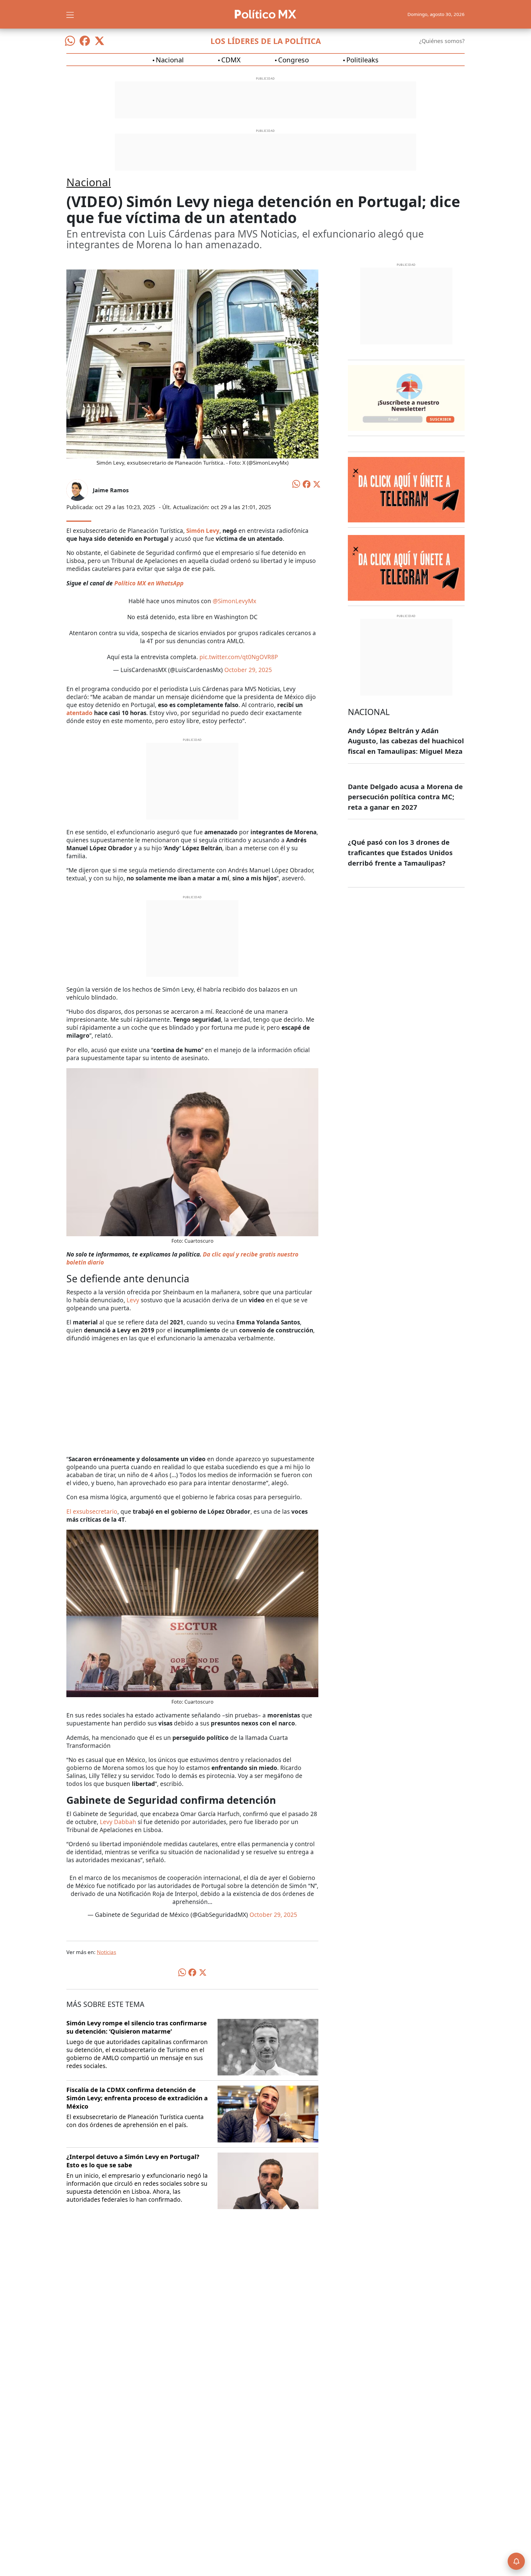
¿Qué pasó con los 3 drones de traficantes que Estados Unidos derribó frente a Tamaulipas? (400, 852)
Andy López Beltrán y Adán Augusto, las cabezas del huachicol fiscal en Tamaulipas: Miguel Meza (406, 741)
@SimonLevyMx (234, 601)
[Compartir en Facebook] (307, 484)
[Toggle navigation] (70, 14)
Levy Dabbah (118, 1822)
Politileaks (362, 60)
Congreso (293, 60)
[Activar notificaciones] (516, 2561)
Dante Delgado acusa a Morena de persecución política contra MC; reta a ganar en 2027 (405, 797)
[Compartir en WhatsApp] (296, 483)
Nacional (170, 60)
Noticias (106, 1952)
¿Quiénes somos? (442, 41)
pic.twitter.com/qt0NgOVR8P (239, 657)
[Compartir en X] (317, 484)
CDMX (231, 60)
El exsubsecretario (92, 1512)
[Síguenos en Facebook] (85, 41)
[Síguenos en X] (100, 41)
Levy (133, 1300)
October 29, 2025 (248, 670)
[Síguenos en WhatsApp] (70, 41)
